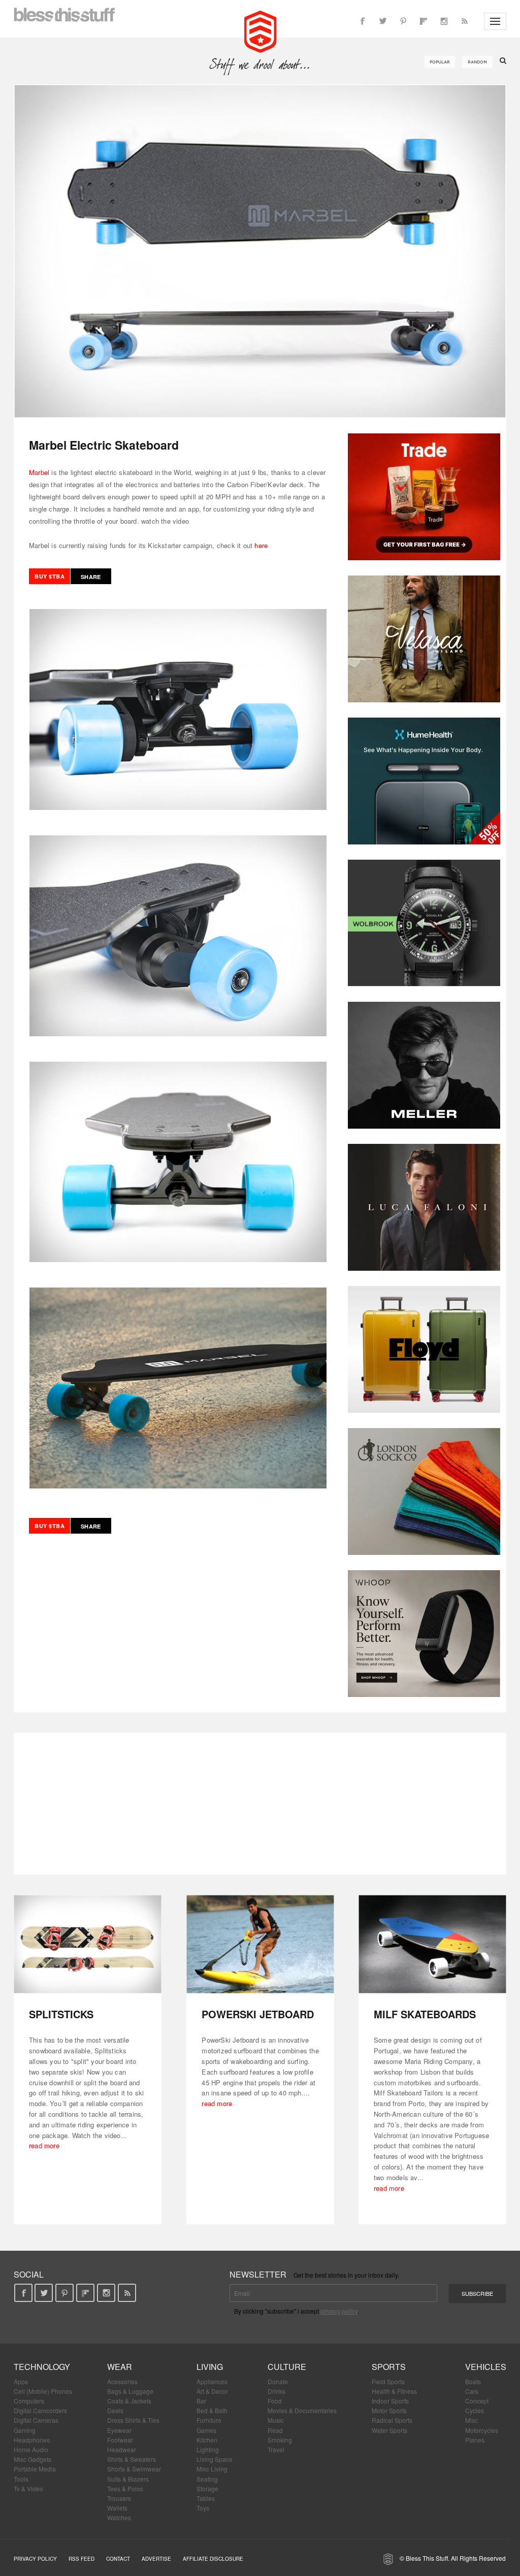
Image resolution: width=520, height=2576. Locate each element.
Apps (21, 2381)
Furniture (209, 2420)
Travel (276, 2449)
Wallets (117, 2508)
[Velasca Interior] (424, 639)
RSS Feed (82, 2559)
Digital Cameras (36, 2420)
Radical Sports (392, 2420)
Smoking (280, 2440)
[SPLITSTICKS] (88, 1944)
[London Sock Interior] (424, 1492)
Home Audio (31, 2449)
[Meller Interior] (424, 1065)
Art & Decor (212, 2391)
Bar (201, 2401)
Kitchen (207, 2440)
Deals (115, 2410)
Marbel (39, 472)
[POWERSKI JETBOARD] (260, 1944)
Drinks (277, 2391)
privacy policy (339, 2311)
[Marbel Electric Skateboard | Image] (260, 251)
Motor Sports (389, 2410)
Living (210, 2367)
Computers (29, 2401)
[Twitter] (383, 21)
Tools (21, 2479)
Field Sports (388, 2381)
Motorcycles (482, 2430)
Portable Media (35, 2469)
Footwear (120, 2440)
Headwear (122, 2449)
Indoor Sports (390, 2401)
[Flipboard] (424, 21)
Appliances (212, 2381)
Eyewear (119, 2430)
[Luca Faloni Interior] (424, 1207)
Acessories (122, 2381)
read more (44, 2145)
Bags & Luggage (130, 2391)
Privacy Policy (35, 2559)
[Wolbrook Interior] (424, 923)
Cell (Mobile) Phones (43, 2391)
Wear (120, 2367)
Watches (119, 2517)
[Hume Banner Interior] (424, 781)
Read (275, 2430)
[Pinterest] (403, 21)
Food (275, 2401)
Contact (118, 2559)
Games (206, 2430)
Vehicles (486, 2367)
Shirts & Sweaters (132, 2459)
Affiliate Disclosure (213, 2559)
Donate (278, 2381)
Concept (477, 2401)
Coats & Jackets (129, 2401)
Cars (472, 2391)
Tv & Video (28, 2488)
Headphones (32, 2440)
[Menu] (495, 21)
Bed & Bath (212, 2410)
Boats (473, 2381)
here (261, 545)
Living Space (215, 2459)
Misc (472, 2420)
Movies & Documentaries (302, 2410)
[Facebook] (363, 21)
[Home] (260, 30)
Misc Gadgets (32, 2459)
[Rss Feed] (464, 21)
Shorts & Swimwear (134, 2469)
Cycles (475, 2410)
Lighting (208, 2449)
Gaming (25, 2430)
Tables (206, 2498)
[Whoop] (424, 1634)
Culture (287, 2367)
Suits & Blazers (128, 2479)
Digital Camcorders (40, 2410)
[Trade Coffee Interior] (424, 497)
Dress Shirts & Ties (133, 2420)
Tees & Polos (125, 2488)
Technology (42, 2367)
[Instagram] (444, 21)
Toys (203, 2508)
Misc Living (212, 2469)
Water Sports (389, 2430)
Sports (389, 2367)
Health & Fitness (394, 2391)
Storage (207, 2488)
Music (276, 2420)
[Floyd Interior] (424, 1349)
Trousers (119, 2498)
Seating (207, 2479)
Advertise (156, 2559)
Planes (475, 2440)
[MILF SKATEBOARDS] (432, 1944)
